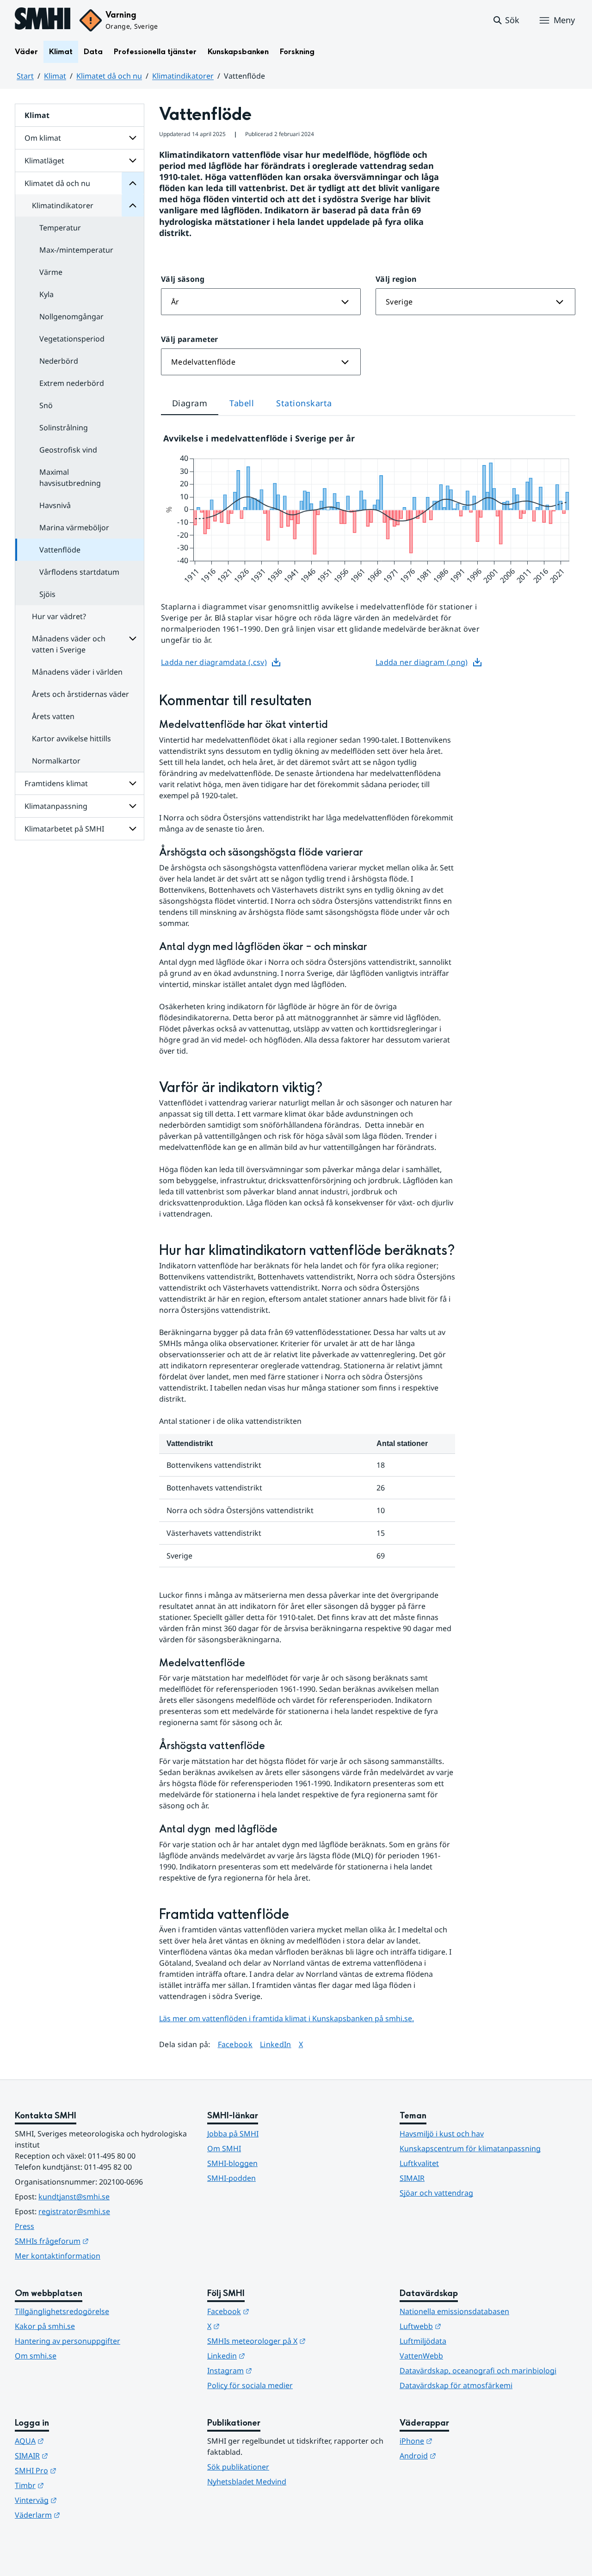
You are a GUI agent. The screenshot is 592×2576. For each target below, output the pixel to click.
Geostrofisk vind (68, 450)
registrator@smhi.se (74, 2211)
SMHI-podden (231, 2178)
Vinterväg (81, 2500)
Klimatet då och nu (109, 76)
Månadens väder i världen (77, 672)
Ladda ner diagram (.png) (422, 662)
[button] (506, 20)
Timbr (75, 2485)
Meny (564, 20)
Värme (51, 272)
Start (25, 76)
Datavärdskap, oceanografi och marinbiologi (478, 2371)
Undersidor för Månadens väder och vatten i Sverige (133, 639)
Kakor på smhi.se (45, 2326)
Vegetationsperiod (72, 339)
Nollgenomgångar (71, 317)
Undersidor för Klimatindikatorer (133, 205)
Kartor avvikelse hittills (71, 739)
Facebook (235, 2044)
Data (93, 52)
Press (25, 2226)
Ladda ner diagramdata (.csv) (214, 662)
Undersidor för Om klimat (133, 138)
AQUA (75, 2441)
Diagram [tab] (190, 403)
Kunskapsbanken (238, 52)
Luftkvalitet (419, 2163)
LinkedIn (276, 2044)
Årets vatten (53, 716)
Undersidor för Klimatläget (133, 161)
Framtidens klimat (56, 783)
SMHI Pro (81, 2470)
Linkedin (271, 2356)
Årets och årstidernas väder (80, 694)
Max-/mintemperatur (76, 250)
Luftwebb (466, 2326)
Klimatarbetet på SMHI (64, 829)
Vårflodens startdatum (79, 572)
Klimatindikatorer (183, 76)
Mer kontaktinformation (58, 2256)
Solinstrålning (64, 428)
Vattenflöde (60, 550)
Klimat (61, 52)
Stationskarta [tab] (304, 403)
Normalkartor (56, 761)
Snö (46, 405)
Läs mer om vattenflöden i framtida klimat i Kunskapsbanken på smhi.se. (287, 2018)
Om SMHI (224, 2148)
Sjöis (47, 594)
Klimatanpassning (56, 806)
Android (463, 2455)
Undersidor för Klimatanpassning (133, 806)
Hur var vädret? (59, 616)
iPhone (461, 2441)
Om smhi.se (36, 2356)
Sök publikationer (238, 2467)
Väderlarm (83, 2515)
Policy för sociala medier (250, 2385)
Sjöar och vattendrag (436, 2193)
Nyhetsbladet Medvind (247, 2482)
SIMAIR (412, 2178)
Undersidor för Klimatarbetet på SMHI (133, 829)
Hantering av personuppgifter (68, 2341)
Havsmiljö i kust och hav (442, 2134)
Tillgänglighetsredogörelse (62, 2311)
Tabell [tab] (242, 403)
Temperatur (60, 228)
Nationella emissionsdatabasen (454, 2311)
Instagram (275, 2370)
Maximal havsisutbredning (70, 478)
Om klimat (43, 138)
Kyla (46, 294)
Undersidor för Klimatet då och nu (133, 183)
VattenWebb (421, 2356)
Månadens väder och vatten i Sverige (69, 644)
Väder (26, 52)
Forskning (297, 52)
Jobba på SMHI (233, 2134)
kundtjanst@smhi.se (74, 2197)
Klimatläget (44, 161)
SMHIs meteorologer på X (296, 2341)
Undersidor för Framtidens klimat (133, 783)
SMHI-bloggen (232, 2163)
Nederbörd (59, 361)
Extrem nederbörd (72, 383)
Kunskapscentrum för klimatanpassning (470, 2148)
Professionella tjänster (155, 52)
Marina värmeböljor (74, 528)
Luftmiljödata (423, 2341)
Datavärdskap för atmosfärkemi (456, 2385)
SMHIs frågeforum (97, 2241)
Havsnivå (55, 505)
